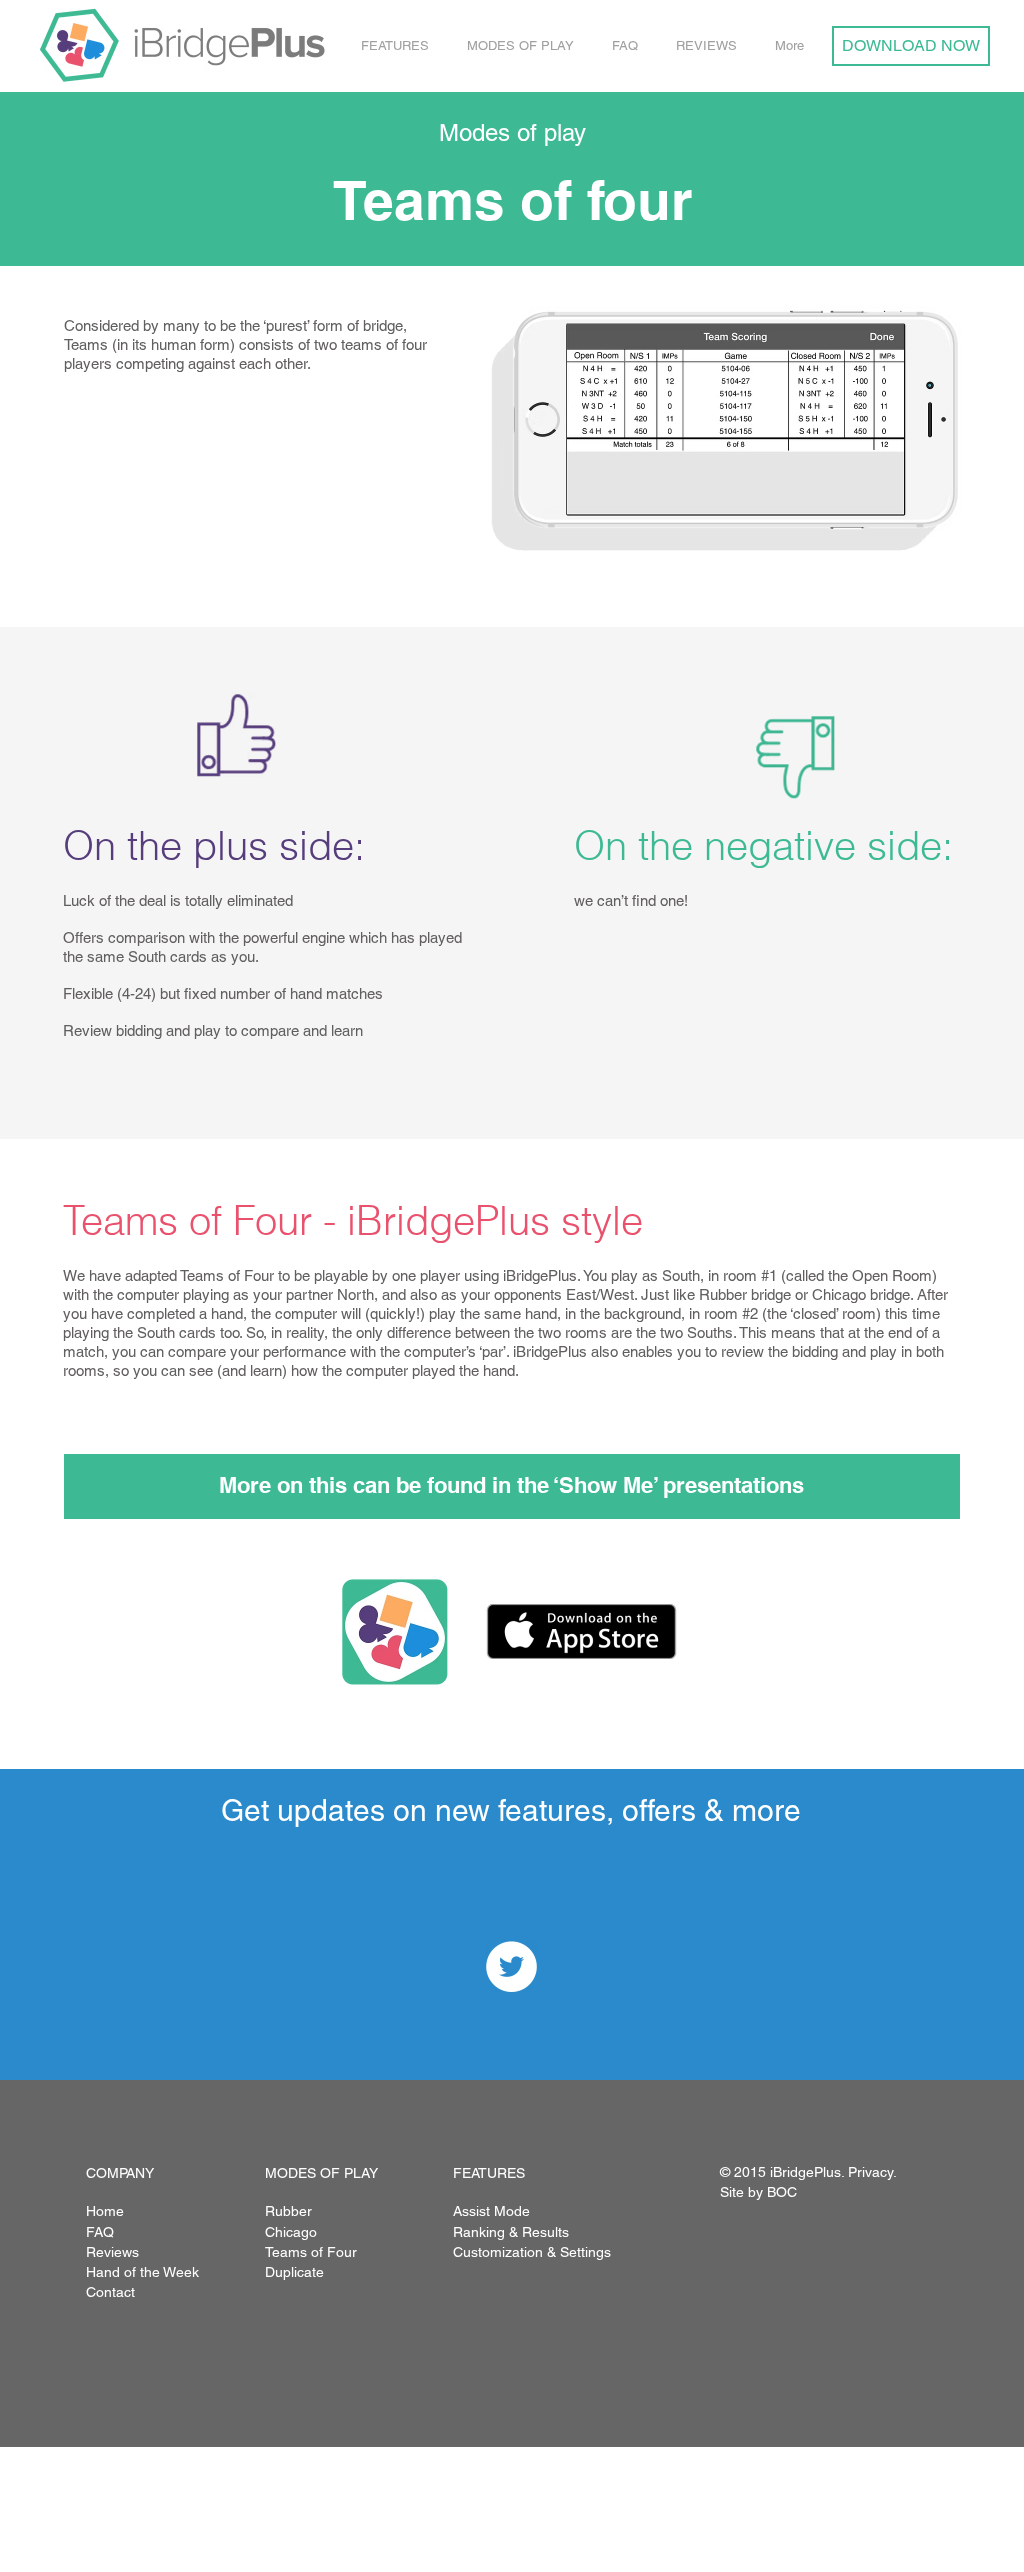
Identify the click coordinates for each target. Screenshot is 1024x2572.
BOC (782, 2192)
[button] (399, 46)
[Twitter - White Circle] (511, 1966)
